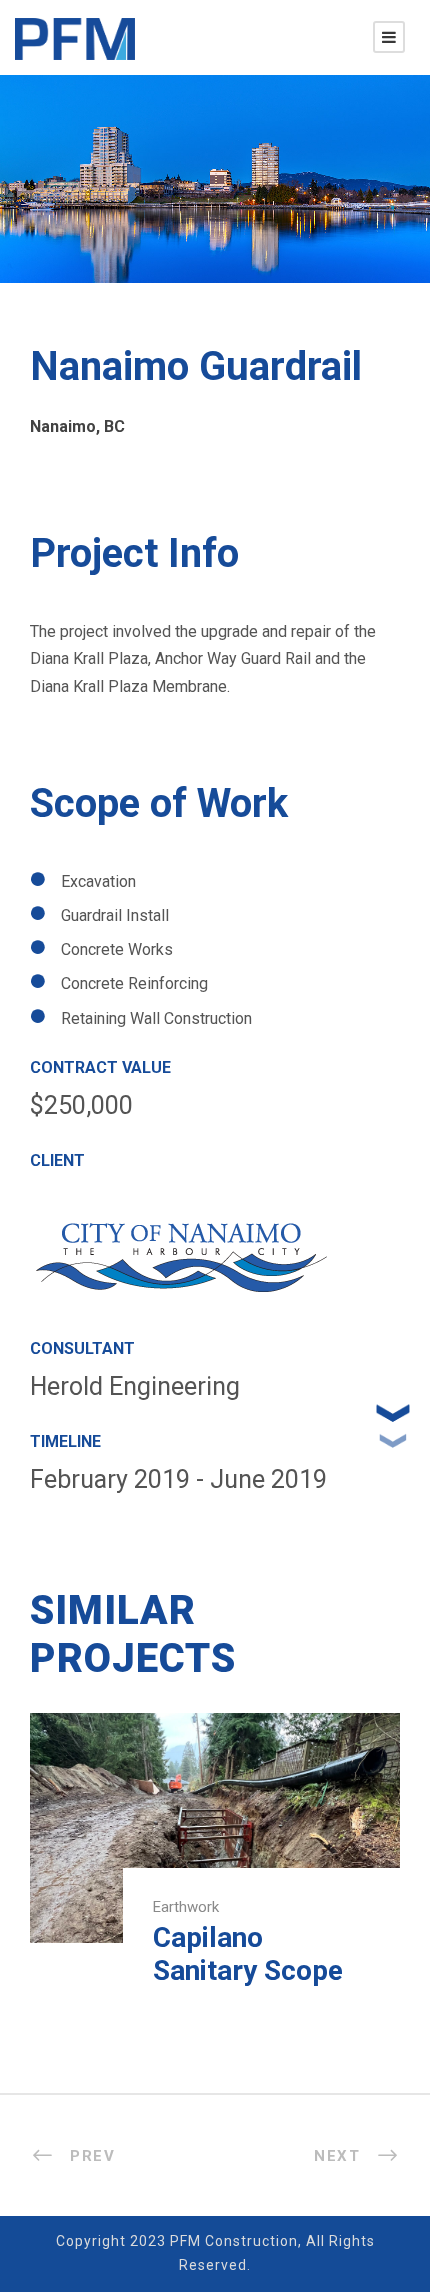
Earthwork (186, 1907)
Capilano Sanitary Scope (248, 1954)
